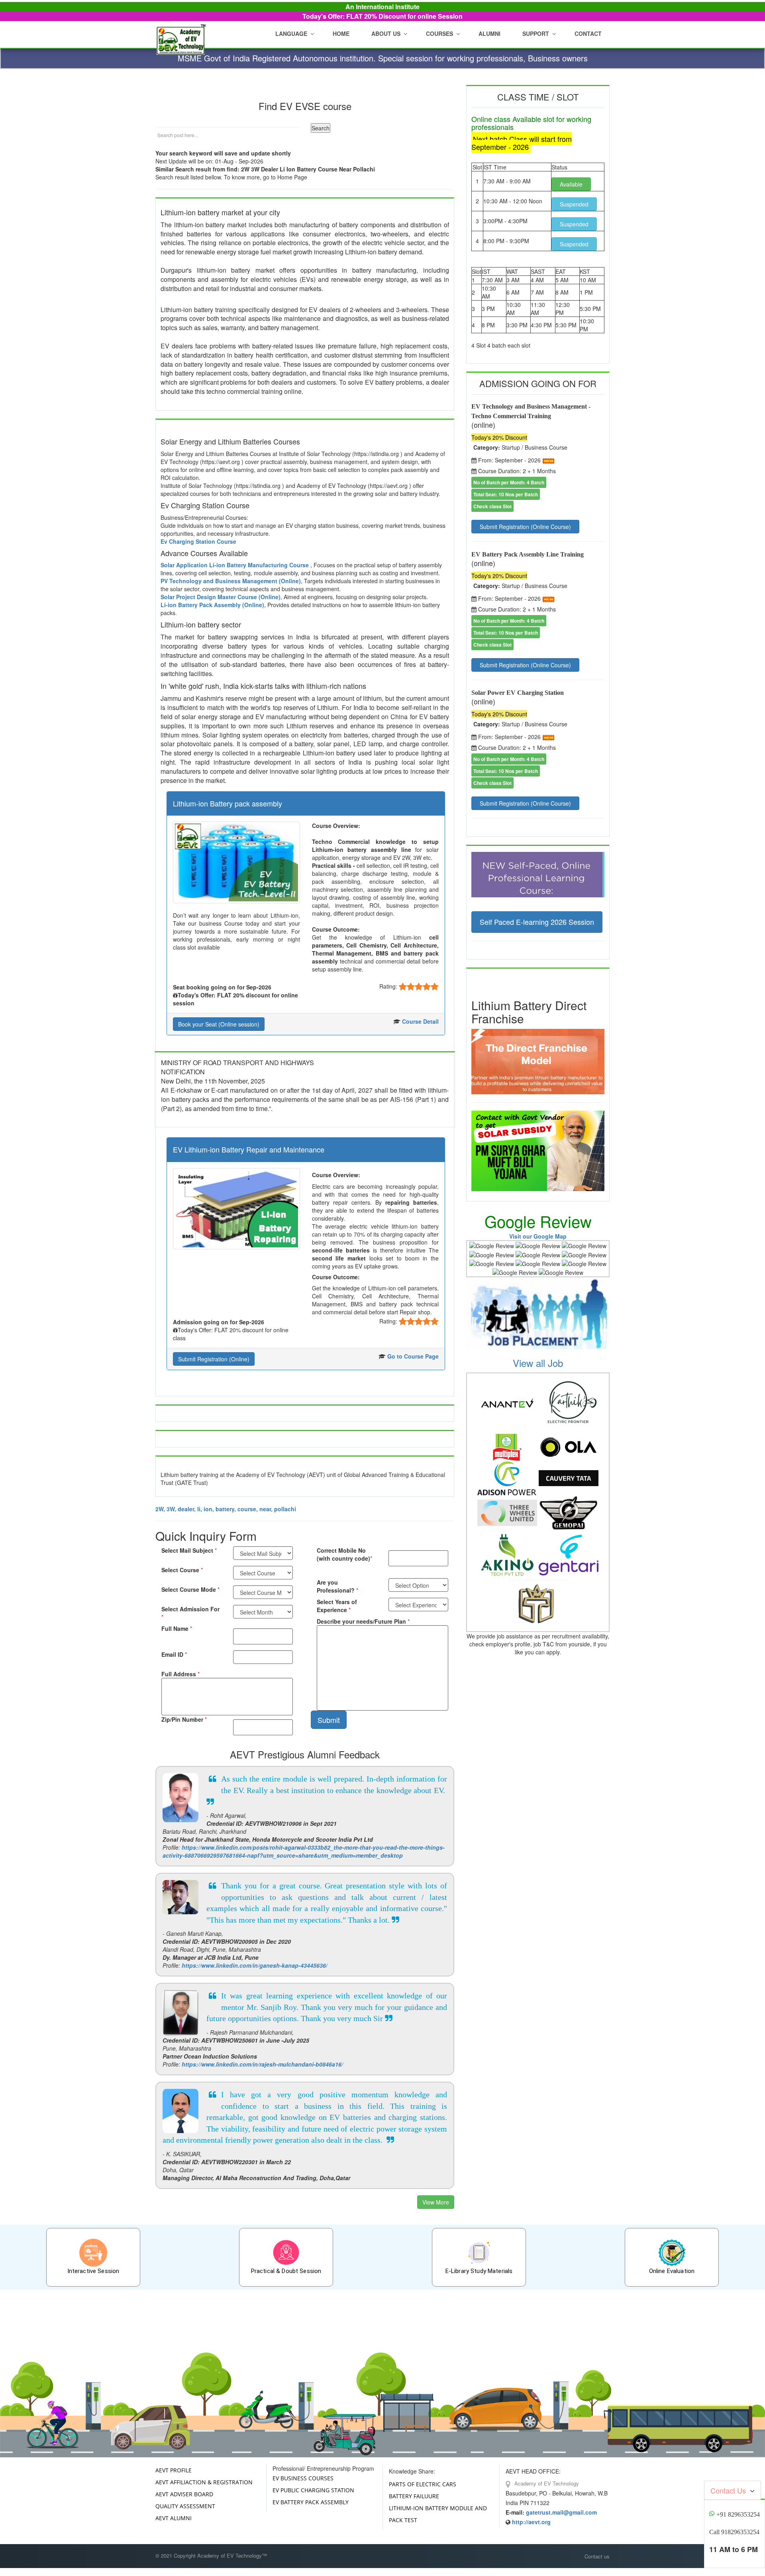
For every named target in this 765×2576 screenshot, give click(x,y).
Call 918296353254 (734, 2532)
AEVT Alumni (174, 2518)
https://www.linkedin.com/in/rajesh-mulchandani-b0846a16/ (262, 2064)
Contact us (597, 2556)
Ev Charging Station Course (198, 541)
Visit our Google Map (538, 1236)
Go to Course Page (413, 1356)
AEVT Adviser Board (184, 2494)
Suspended (574, 204)
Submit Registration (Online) (214, 1359)
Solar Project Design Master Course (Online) (221, 597)
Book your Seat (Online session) (219, 1024)
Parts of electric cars (423, 2484)
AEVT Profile (174, 2470)
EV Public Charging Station (313, 2490)
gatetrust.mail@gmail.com (561, 2512)
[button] (388, 33)
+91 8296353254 (738, 2514)
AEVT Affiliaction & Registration (204, 2482)
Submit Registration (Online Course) (525, 527)
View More (436, 2202)
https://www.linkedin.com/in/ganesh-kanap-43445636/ (255, 1965)
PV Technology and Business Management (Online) (231, 581)
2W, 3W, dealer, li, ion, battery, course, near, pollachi (226, 1509)
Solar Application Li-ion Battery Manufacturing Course (235, 565)
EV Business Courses (303, 2478)
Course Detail (420, 1021)
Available (571, 184)
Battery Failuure (414, 2496)
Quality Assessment (185, 2506)
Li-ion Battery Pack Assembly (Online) (212, 605)
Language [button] (291, 33)
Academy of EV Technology (546, 2483)
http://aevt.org (531, 2522)
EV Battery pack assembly (311, 2502)
